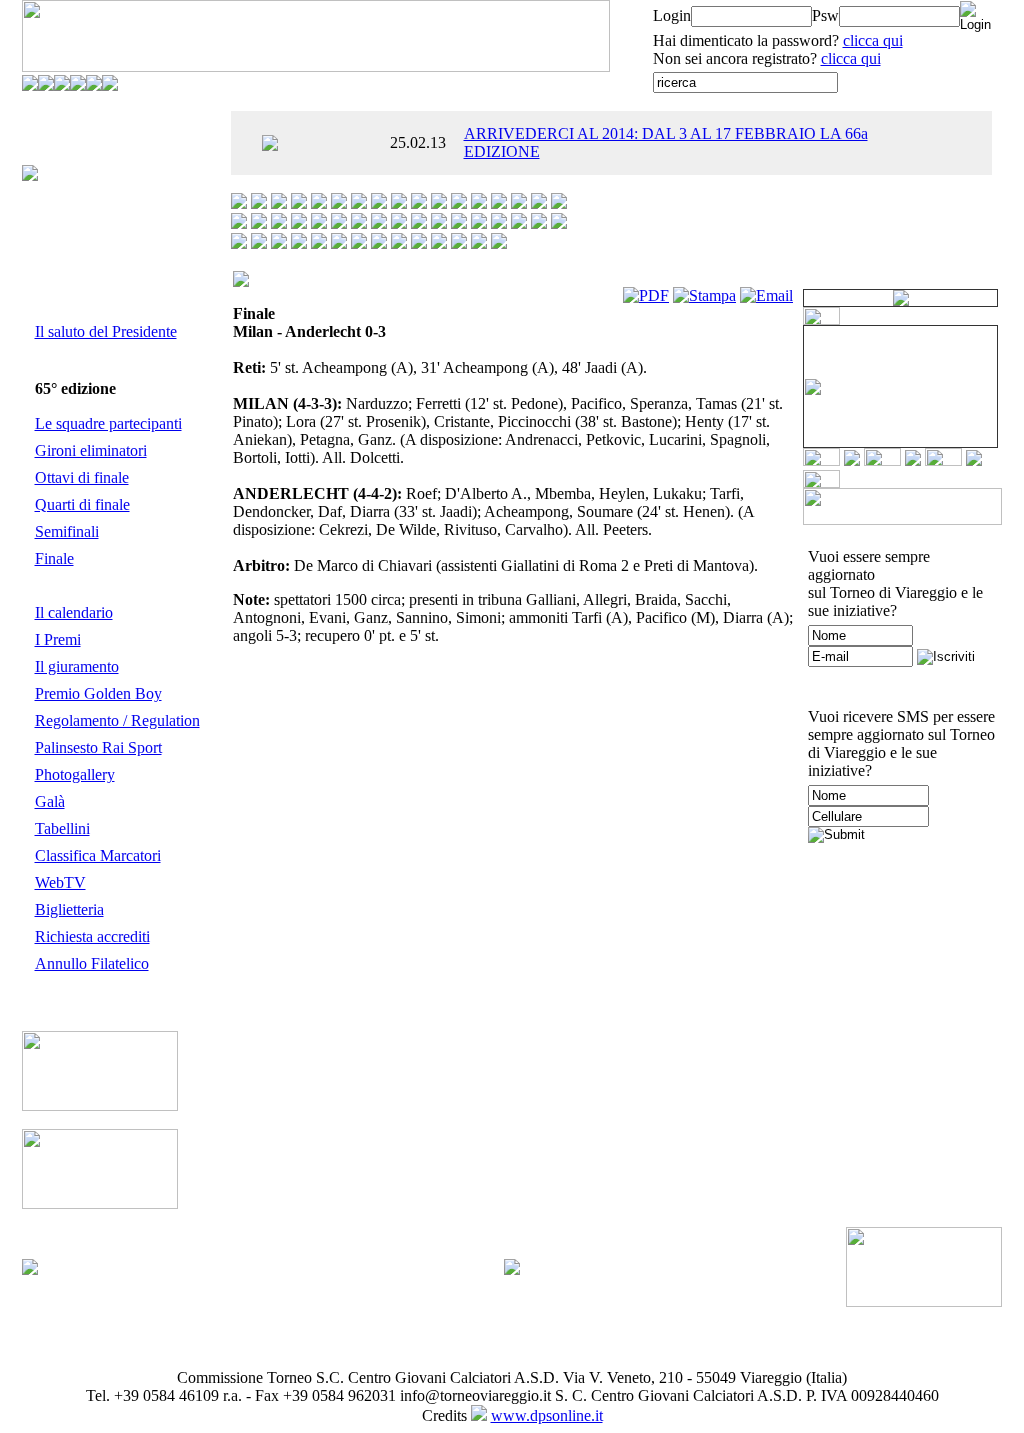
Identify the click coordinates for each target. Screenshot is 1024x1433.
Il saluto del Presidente (106, 331)
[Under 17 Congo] (459, 243)
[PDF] (646, 295)
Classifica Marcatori (98, 855)
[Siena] (359, 243)
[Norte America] (499, 223)
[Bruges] (379, 203)
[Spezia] (399, 243)
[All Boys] (259, 203)
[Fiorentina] (479, 203)
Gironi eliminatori (91, 450)
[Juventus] (259, 223)
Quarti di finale (82, 504)
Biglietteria (69, 909)
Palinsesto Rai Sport (98, 747)
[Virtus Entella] (499, 243)
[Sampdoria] (319, 243)
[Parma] (539, 223)
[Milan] (399, 223)
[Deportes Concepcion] (439, 203)
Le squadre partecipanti (108, 423)
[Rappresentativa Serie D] (559, 223)
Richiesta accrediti (92, 936)
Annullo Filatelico (92, 963)
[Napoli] (439, 223)
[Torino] (439, 243)
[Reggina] (259, 243)
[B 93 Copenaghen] (339, 203)
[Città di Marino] (399, 203)
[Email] (766, 295)
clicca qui (873, 40)
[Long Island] (339, 223)
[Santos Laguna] (339, 243)
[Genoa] (499, 203)
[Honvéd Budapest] (539, 203)
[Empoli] (459, 203)
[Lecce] (319, 223)
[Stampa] (704, 295)
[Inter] (559, 203)
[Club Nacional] (419, 203)
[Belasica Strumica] (359, 203)
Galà (50, 801)
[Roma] (299, 243)
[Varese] (479, 243)
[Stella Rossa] (419, 243)
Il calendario (74, 612)
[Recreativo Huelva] (239, 243)
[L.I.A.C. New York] (279, 223)
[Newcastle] (459, 223)
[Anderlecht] (279, 203)
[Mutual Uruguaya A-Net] (419, 223)
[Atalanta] (299, 203)
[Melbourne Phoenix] (379, 223)
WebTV (60, 882)
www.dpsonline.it (547, 1415)
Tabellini (62, 828)
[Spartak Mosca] (379, 243)
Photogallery (75, 774)
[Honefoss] (519, 203)
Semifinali (67, 531)
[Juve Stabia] (239, 223)
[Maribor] (359, 223)
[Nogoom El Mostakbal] (479, 223)
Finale (54, 558)
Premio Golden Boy (98, 693)
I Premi (58, 639)
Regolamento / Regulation (117, 720)
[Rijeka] (279, 243)
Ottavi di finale (82, 477)
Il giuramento (77, 666)
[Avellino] (319, 203)
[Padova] (519, 223)
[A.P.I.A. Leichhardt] (239, 203)
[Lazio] (299, 223)
